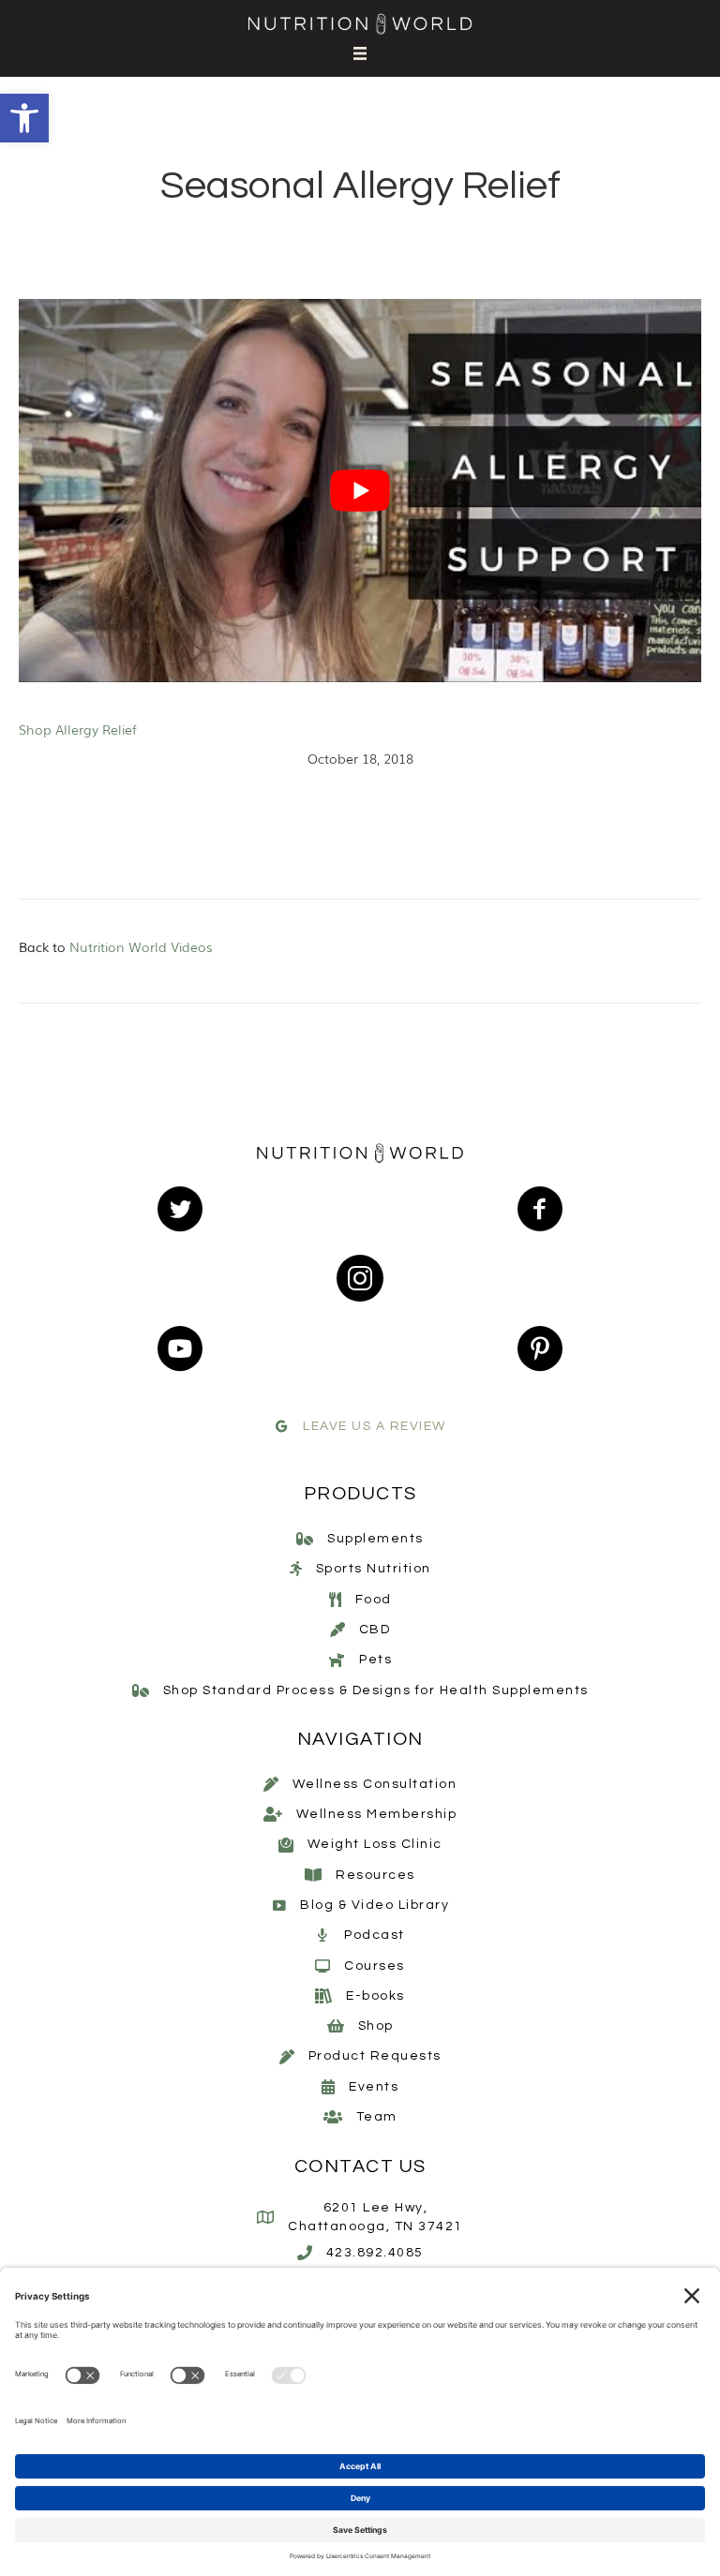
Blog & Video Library (375, 1905)
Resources (375, 1875)
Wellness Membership (377, 1814)
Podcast (375, 1935)
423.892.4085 (375, 2253)
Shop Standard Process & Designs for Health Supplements (376, 1690)
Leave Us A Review (375, 1426)
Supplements (375, 1539)
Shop (376, 2026)
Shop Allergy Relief (78, 729)
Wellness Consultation (375, 1784)
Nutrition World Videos (141, 946)
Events (374, 2087)
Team (377, 2117)
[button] (24, 118)
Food (374, 1600)
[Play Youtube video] (360, 491)
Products (360, 1494)
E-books (375, 1996)
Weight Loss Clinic (375, 1844)
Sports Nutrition (374, 1569)
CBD (375, 1630)
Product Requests (375, 2056)
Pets (375, 1660)
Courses (375, 1966)
